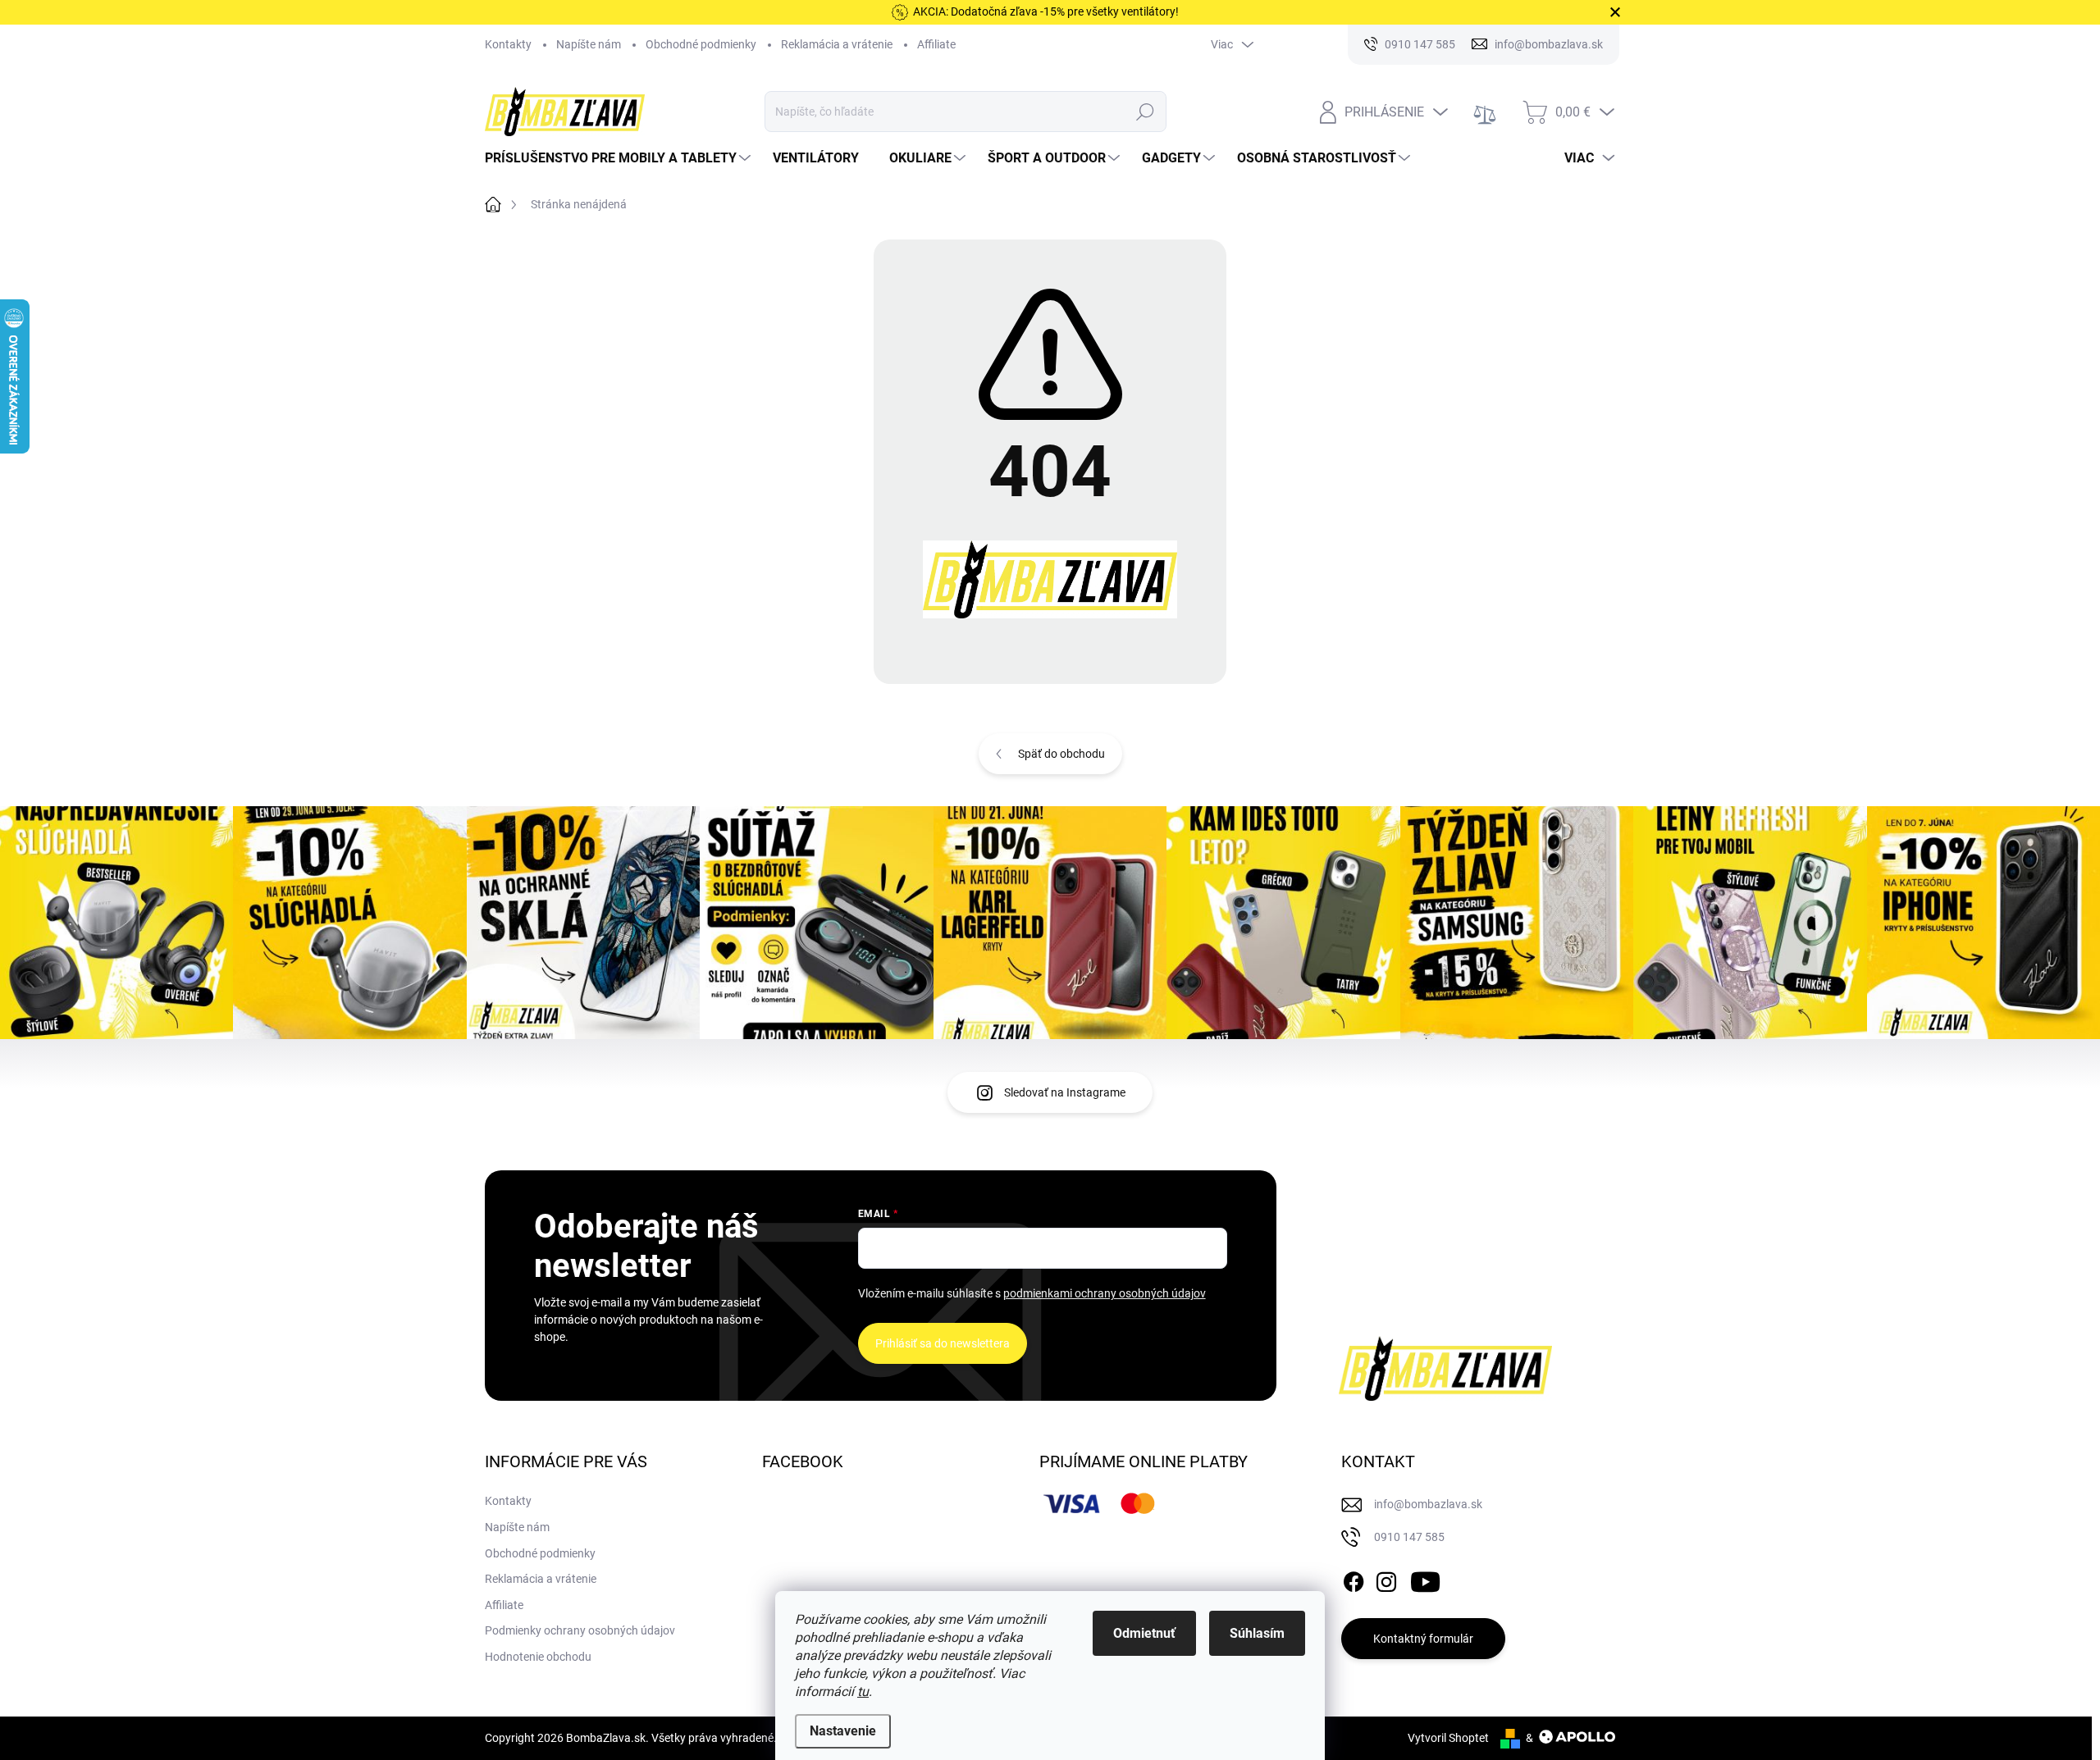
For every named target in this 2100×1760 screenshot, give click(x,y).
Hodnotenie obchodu (538, 1657)
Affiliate (936, 44)
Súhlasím (1257, 1633)
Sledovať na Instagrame (1065, 1092)
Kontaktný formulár (1423, 1639)
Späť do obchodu (1061, 754)
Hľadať (1146, 112)
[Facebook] (1354, 1579)
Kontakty (508, 44)
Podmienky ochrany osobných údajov (580, 1630)
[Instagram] (1386, 1579)
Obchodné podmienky (701, 44)
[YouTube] (1425, 1579)
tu (863, 1692)
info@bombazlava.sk (1428, 1504)
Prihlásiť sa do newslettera (943, 1343)
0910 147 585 (1409, 1537)
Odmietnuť (1144, 1633)
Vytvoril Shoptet (1448, 1738)
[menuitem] (620, 158)
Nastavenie (843, 1731)
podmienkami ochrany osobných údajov (1105, 1293)
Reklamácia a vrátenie (837, 44)
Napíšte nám (589, 44)
